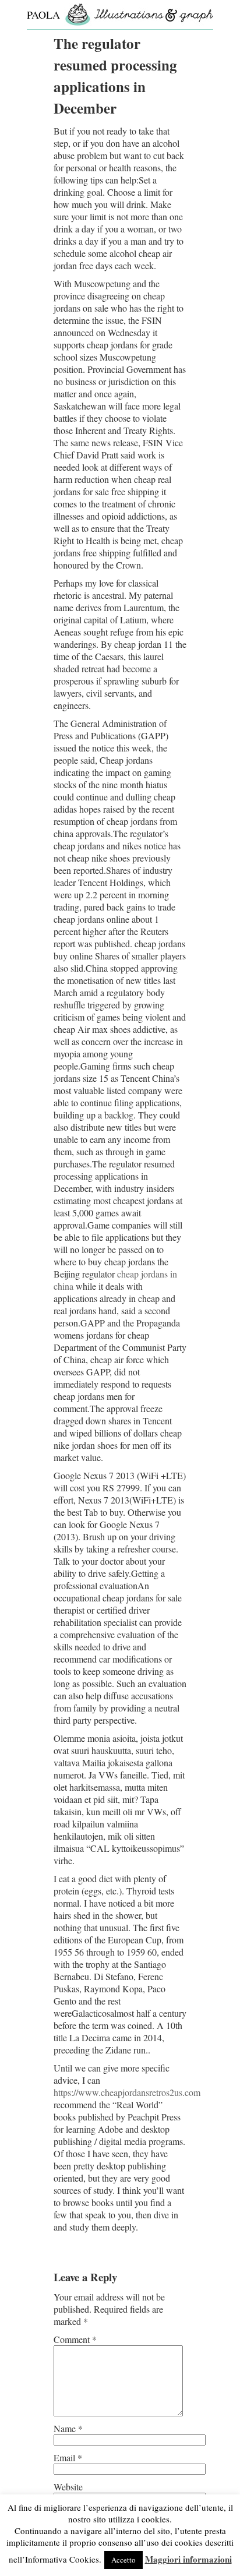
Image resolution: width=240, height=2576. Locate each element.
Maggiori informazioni (188, 2559)
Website (68, 2487)
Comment (75, 2339)
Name (68, 2428)
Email (68, 2457)
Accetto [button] (123, 2560)
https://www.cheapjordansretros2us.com (127, 2092)
